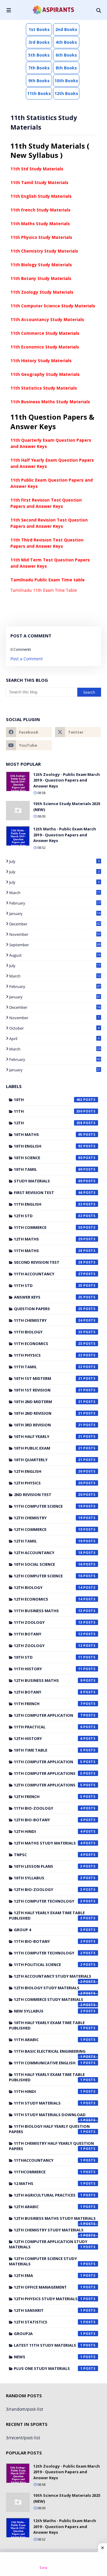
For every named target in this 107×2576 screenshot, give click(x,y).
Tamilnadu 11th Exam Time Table (44, 590)
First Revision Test (48, 1193)
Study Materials (48, 1181)
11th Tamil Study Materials (39, 182)
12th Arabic (48, 2207)
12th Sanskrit (48, 2310)
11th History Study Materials (41, 361)
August (55, 955)
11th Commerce (48, 1227)
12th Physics (48, 1483)
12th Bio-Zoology (48, 1889)
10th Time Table (48, 1750)
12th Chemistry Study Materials (49, 2231)
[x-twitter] (78, 732)
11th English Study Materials (41, 196)
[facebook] (29, 732)
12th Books (66, 93)
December (55, 924)
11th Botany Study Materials (41, 278)
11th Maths (48, 1251)
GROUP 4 (48, 1930)
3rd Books (39, 42)
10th (48, 1100)
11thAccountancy (48, 2160)
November (55, 934)
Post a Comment (27, 659)
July (54, 861)
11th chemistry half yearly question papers (51, 2146)
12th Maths (48, 1239)
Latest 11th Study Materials (48, 2345)
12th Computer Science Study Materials (46, 2261)
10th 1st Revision (48, 1390)
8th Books (66, 68)
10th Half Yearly (48, 1436)
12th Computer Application (48, 1715)
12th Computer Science (48, 1576)
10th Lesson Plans (48, 1866)
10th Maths (48, 1134)
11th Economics (48, 1344)
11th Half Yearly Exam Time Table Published (47, 2077)
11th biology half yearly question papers (49, 2129)
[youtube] (29, 745)
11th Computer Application (48, 1762)
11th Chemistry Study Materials (44, 251)
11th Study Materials (48, 2103)
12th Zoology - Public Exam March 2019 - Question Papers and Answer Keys (67, 780)
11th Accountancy (48, 1274)
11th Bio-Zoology (48, 1808)
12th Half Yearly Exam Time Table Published (47, 1915)
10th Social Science (48, 1564)
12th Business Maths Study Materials (55, 2220)
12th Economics (48, 1599)
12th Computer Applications (48, 1785)
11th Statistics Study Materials (44, 388)
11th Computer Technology (48, 1953)
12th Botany (48, 1692)
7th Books (39, 68)
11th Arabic (48, 2040)
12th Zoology (48, 1646)
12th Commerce (48, 1529)
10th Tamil (48, 1169)
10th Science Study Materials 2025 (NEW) (67, 807)
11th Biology (48, 1332)
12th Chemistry (48, 1518)
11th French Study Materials (40, 210)
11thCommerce (48, 2172)
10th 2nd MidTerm (48, 1402)
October (54, 1028)
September (55, 945)
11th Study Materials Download (50, 2116)
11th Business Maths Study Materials (50, 402)
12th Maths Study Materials (48, 1843)
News (48, 2357)
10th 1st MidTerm (48, 1378)
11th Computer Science (48, 1506)
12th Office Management (48, 2287)
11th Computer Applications (48, 1773)
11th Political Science (48, 1965)
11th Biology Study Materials (41, 265)
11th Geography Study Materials (45, 374)
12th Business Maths (48, 1680)
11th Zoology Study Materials (42, 292)
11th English (48, 1204)
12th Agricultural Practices (48, 2195)
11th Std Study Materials (37, 169)
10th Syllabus (48, 1878)
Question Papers (48, 1309)
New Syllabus (48, 2011)
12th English (48, 1471)
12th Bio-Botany (48, 1820)
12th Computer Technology (48, 1901)
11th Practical (48, 1727)
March (55, 893)
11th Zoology (48, 1622)
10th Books (66, 81)
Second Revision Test (48, 1262)
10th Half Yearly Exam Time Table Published (47, 2025)
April (54, 1039)
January (55, 913)
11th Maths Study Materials (40, 224)
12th (48, 1123)
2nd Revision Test (48, 1495)
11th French (48, 1704)
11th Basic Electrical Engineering (50, 2053)
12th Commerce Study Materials (49, 2001)
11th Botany (48, 1634)
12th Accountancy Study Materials (53, 1978)
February (55, 903)
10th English (48, 1146)
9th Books (39, 81)
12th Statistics (48, 2322)
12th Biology (48, 1587)
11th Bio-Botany (48, 1941)
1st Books (39, 29)
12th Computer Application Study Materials (48, 2244)
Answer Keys (48, 1297)
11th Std (48, 1285)
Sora (43, 2568)
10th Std (48, 1657)
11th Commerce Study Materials (45, 333)
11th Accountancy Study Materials (47, 319)
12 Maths (48, 2183)
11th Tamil (48, 1367)
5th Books (39, 55)
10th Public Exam (48, 1448)
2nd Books (66, 29)
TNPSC (48, 1855)
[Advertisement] (53, 2564)
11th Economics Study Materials (45, 347)
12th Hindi (48, 1831)
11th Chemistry (48, 1320)
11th (48, 1111)
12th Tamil (48, 1541)
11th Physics (48, 1355)
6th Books (66, 55)
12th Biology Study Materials (48, 1989)
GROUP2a (48, 2334)
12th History (48, 1738)
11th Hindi (48, 2091)
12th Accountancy (48, 1553)
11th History (48, 1669)
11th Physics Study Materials (41, 237)
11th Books (39, 93)
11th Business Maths (48, 1611)
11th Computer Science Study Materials (53, 306)
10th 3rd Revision (48, 1425)
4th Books (66, 42)
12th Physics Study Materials (48, 2299)
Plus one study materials (48, 2368)
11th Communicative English (48, 2063)
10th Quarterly (48, 1460)
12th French (48, 1797)
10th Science (48, 1158)
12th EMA (48, 2275)
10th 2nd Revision (48, 1413)
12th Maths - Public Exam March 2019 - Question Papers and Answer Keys (65, 835)
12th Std (48, 1216)
